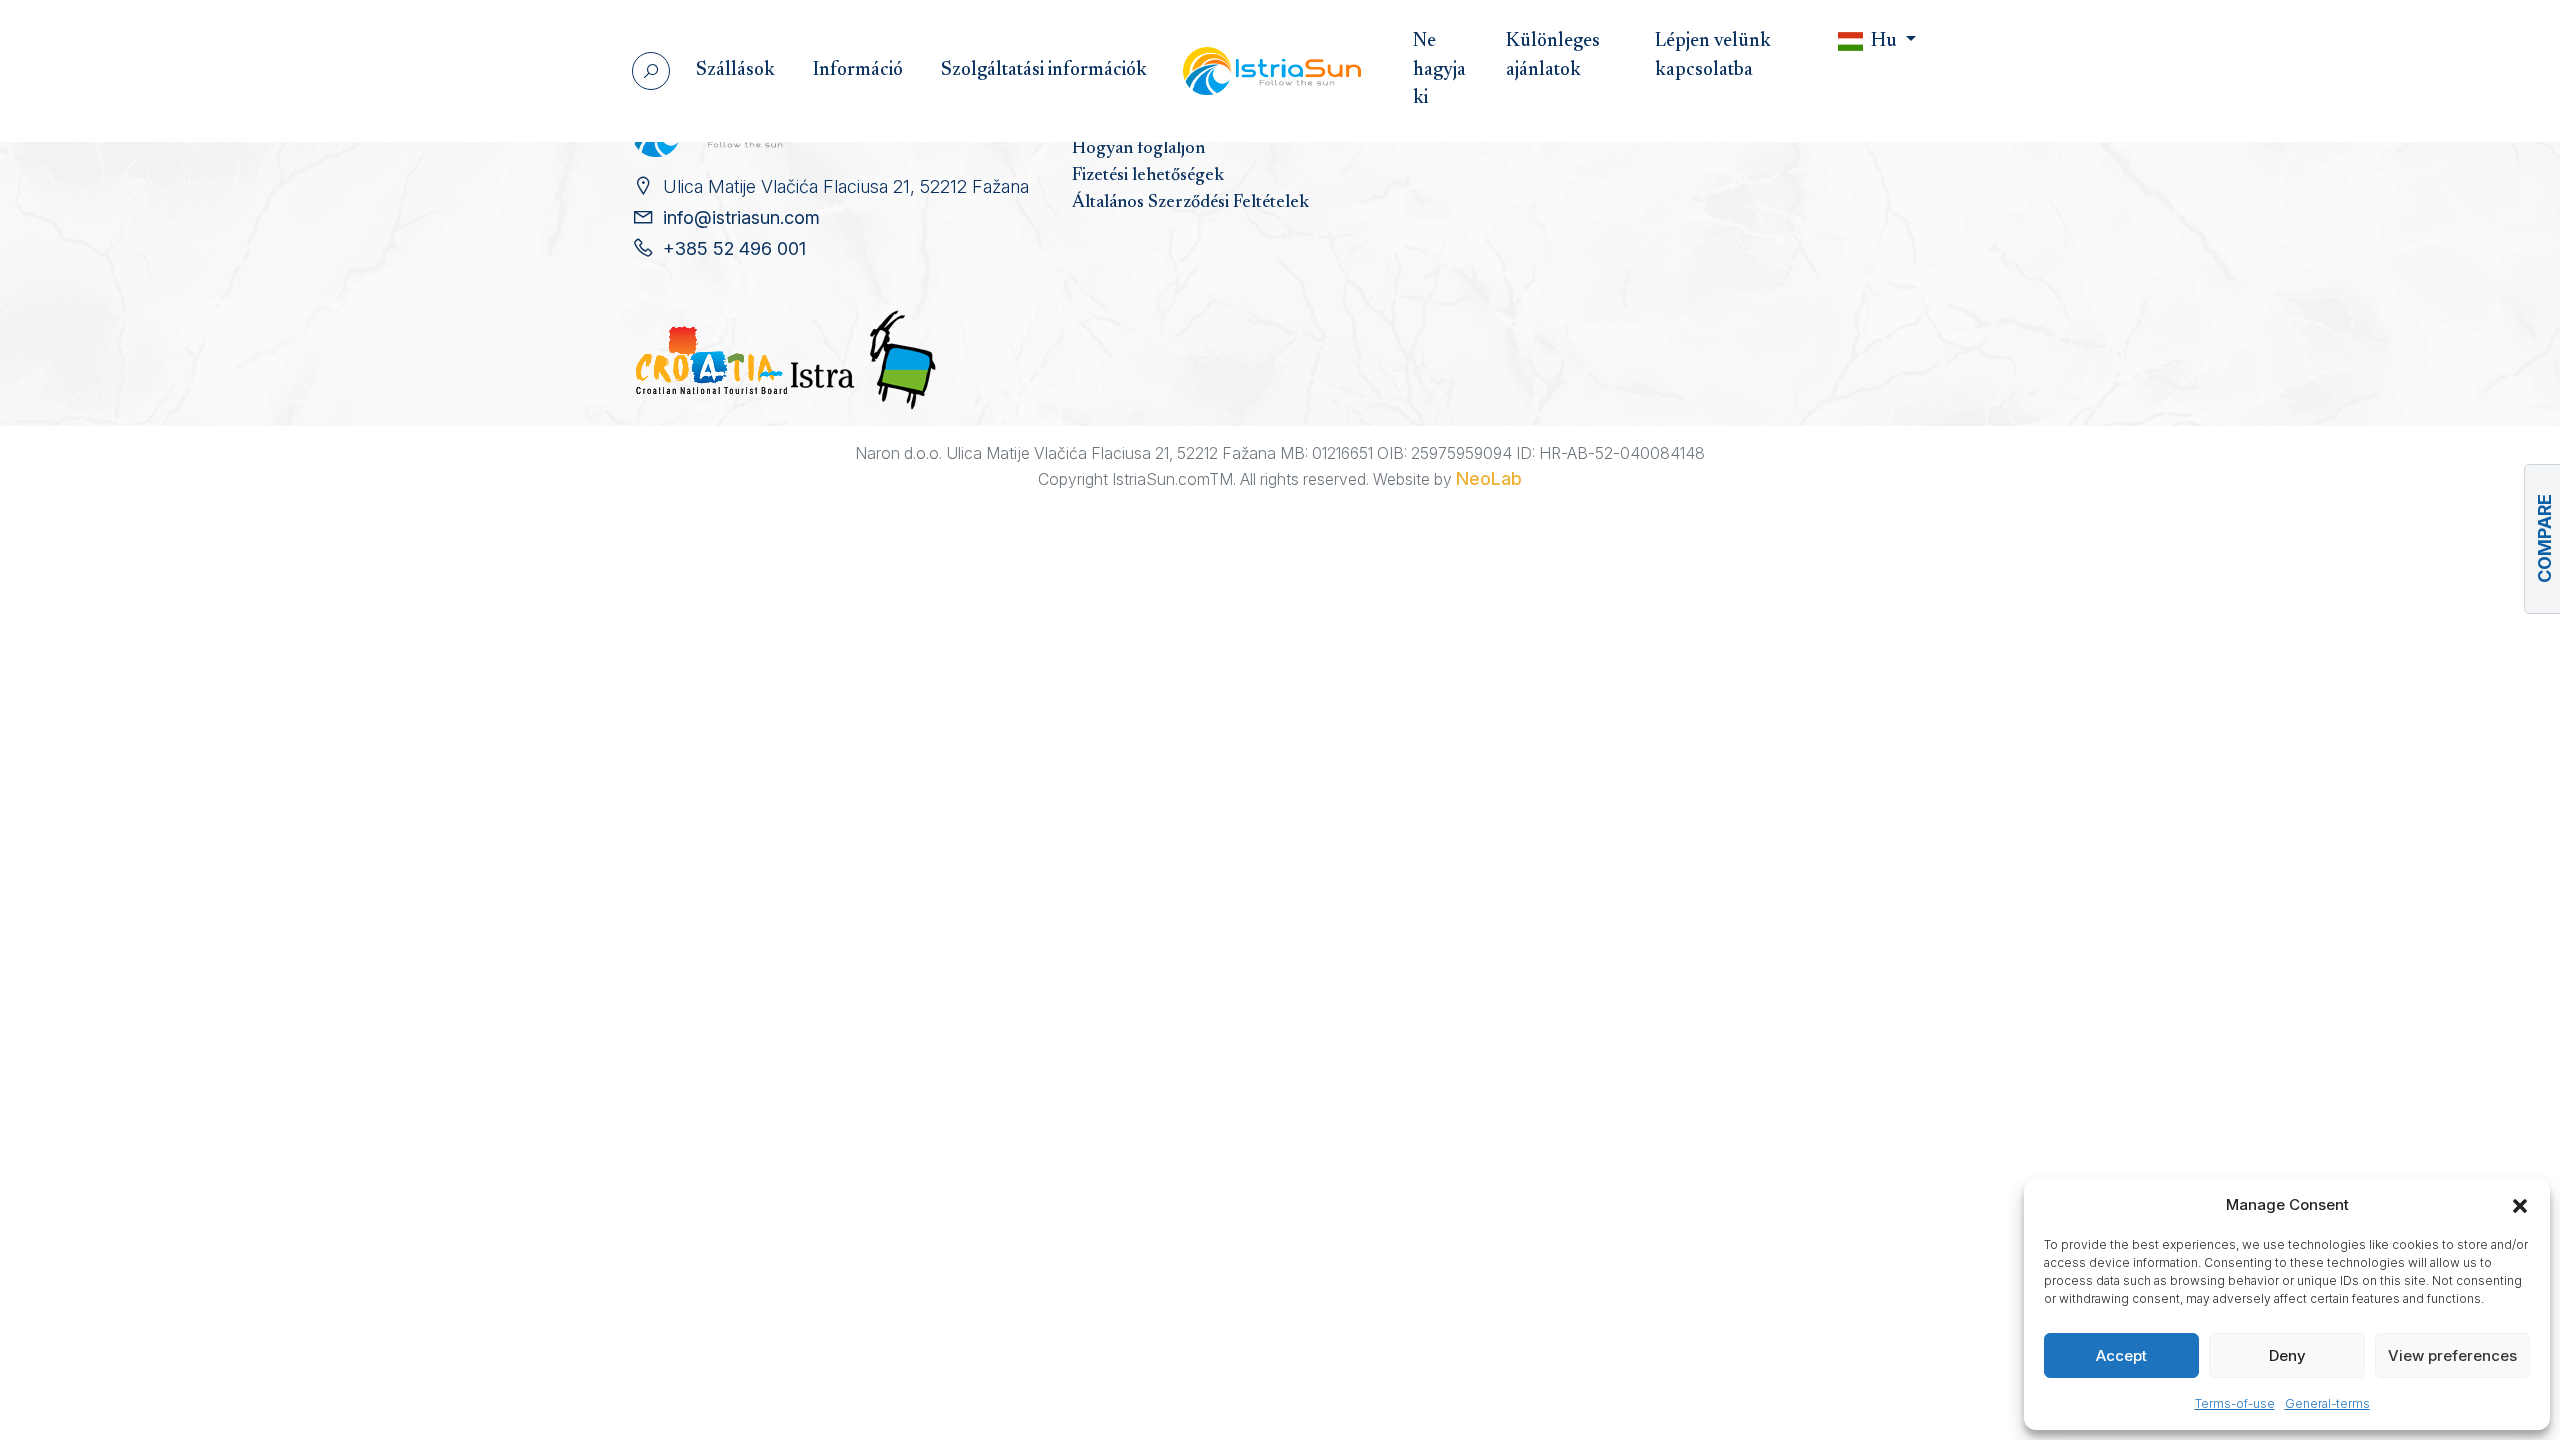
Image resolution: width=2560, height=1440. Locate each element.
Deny (2287, 1355)
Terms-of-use (2235, 1403)
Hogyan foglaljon (1138, 149)
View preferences (2452, 1355)
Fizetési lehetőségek (1148, 176)
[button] (2520, 1205)
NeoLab (1489, 478)
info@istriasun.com (741, 217)
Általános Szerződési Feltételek (1190, 203)
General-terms (2327, 1403)
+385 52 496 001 (734, 248)
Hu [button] (1884, 41)
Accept (2121, 1355)
